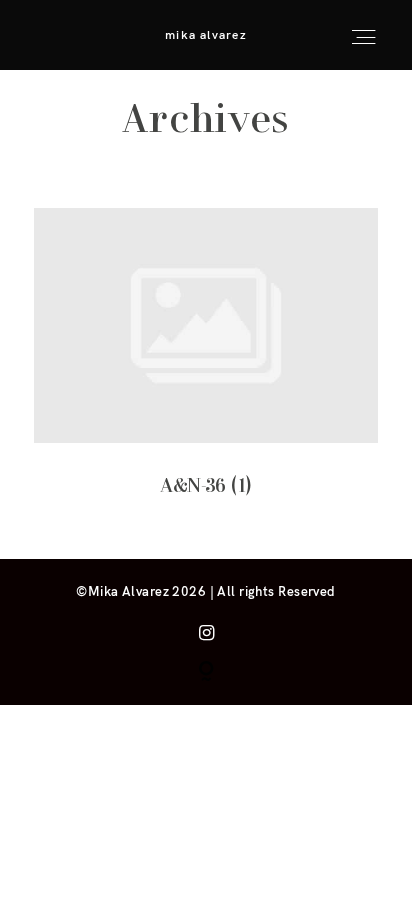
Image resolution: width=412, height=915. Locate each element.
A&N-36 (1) (206, 367)
